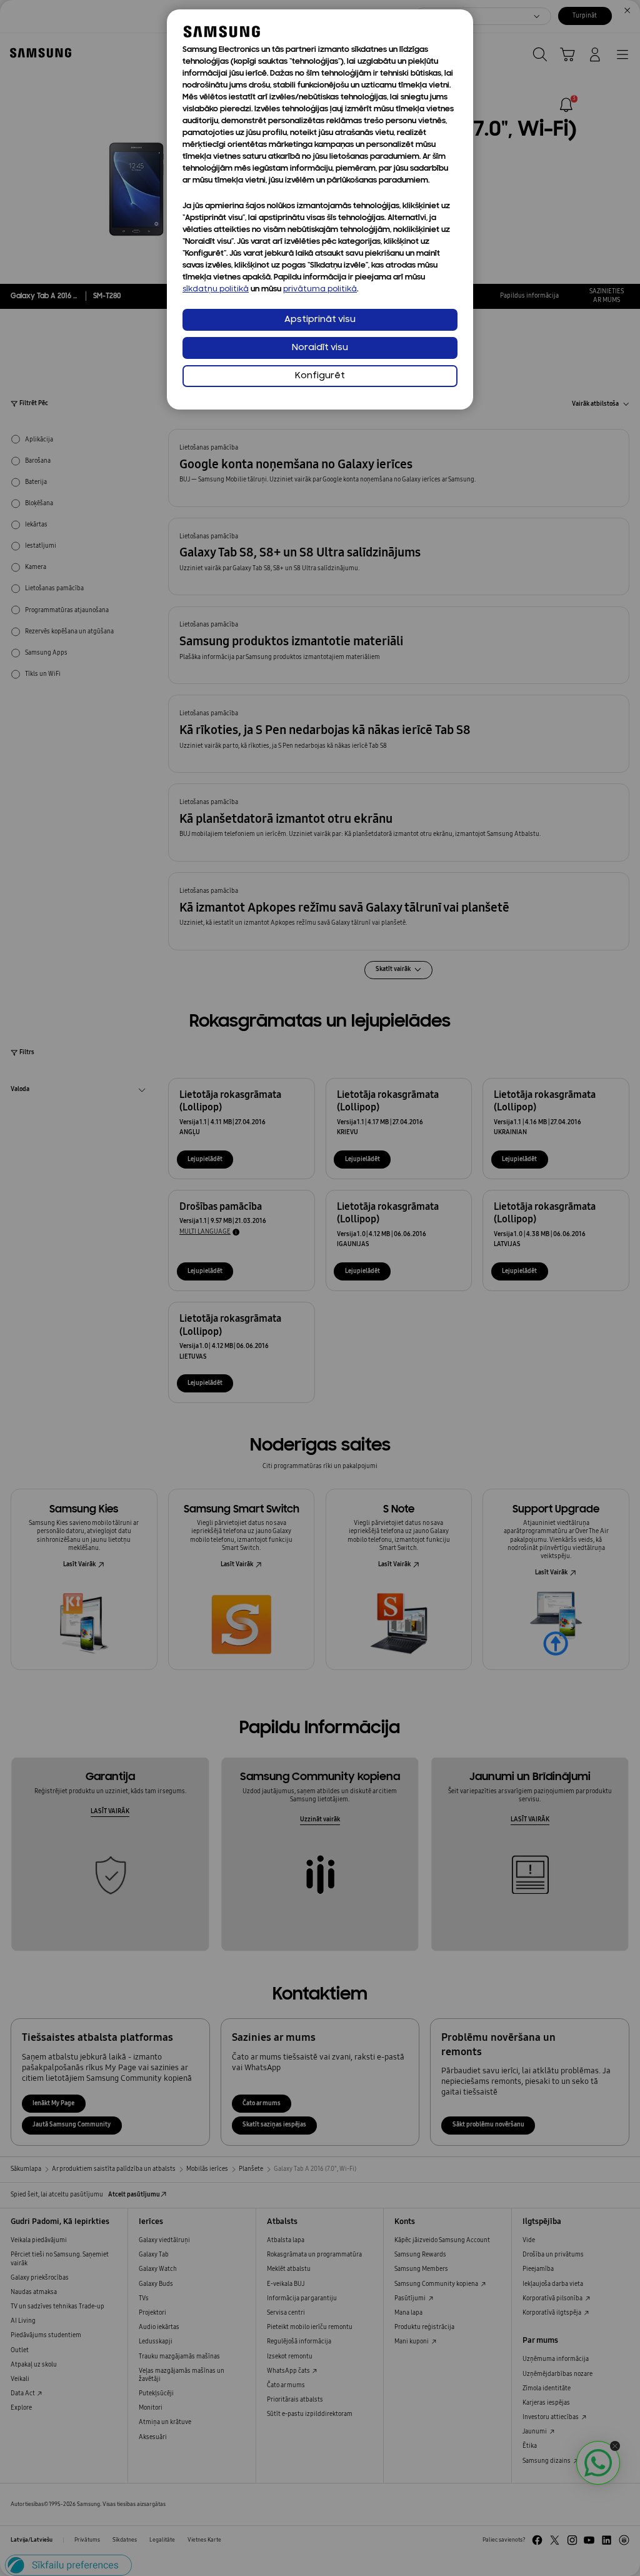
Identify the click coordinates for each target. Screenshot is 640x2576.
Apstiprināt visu (320, 320)
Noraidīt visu (320, 348)
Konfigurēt (320, 376)
